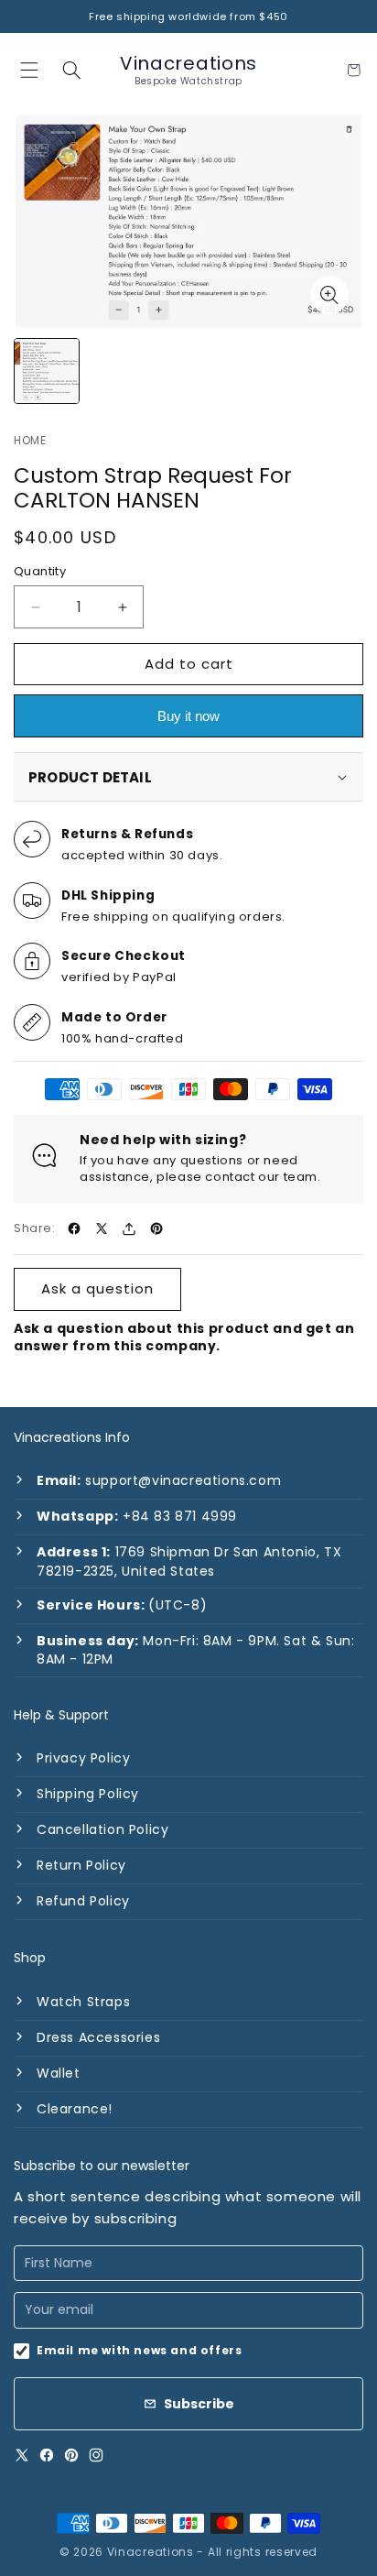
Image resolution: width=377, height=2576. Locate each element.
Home (30, 441)
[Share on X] (102, 1228)
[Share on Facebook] (74, 1228)
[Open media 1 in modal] (329, 295)
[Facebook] (47, 2455)
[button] (72, 70)
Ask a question (97, 1288)
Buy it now (188, 716)
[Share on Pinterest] (156, 1228)
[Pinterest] (71, 2455)
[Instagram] (96, 2455)
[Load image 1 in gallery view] (47, 371)
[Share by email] (129, 1228)
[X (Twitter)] (22, 2455)
